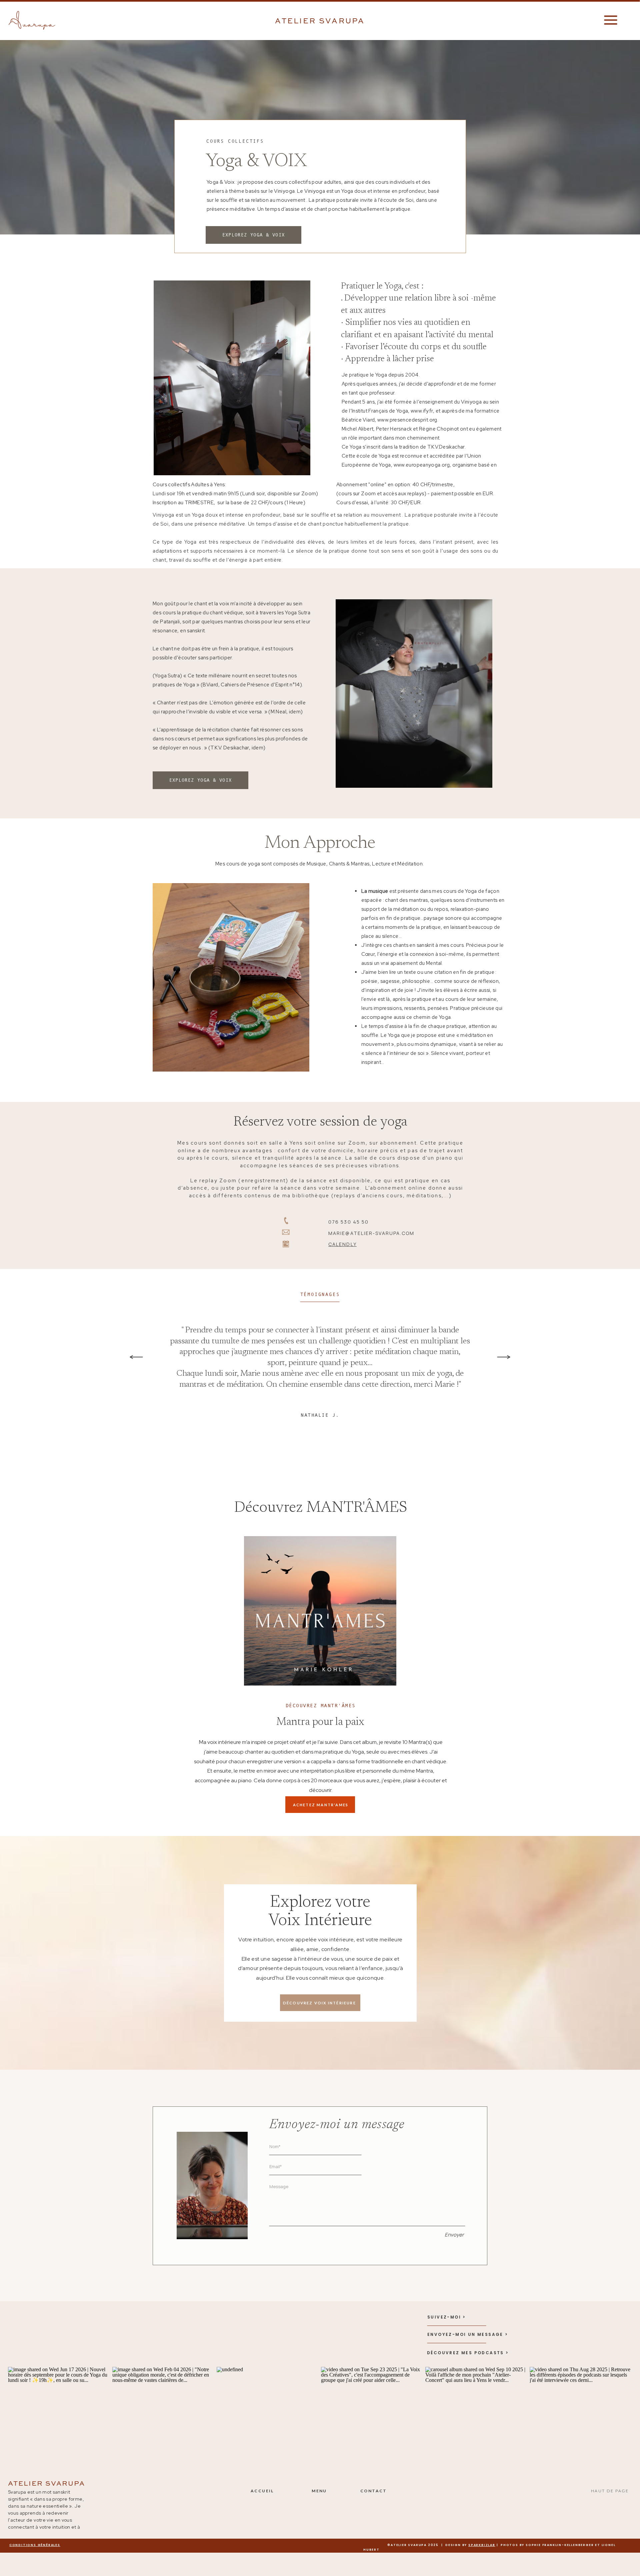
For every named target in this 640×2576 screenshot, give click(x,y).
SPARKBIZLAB (482, 2545)
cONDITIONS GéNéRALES (35, 2545)
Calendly (342, 1244)
